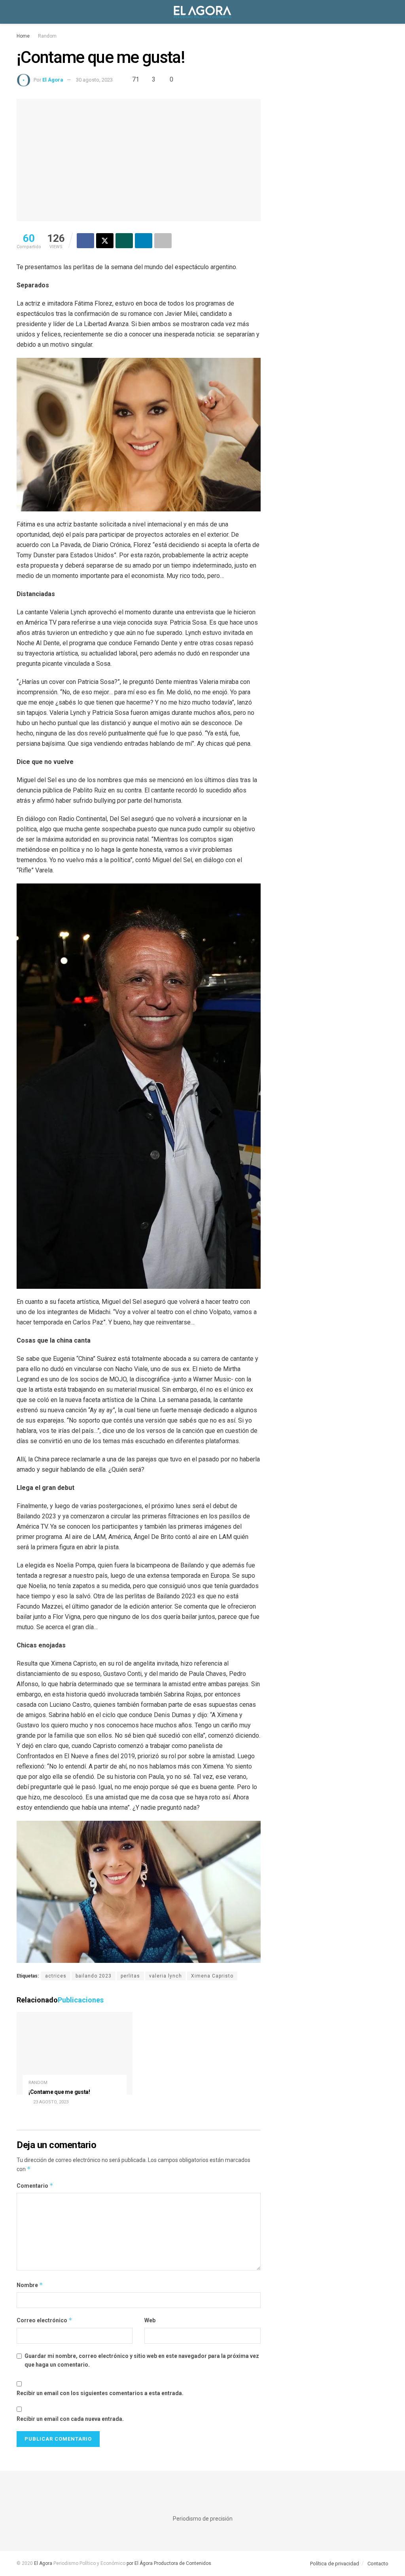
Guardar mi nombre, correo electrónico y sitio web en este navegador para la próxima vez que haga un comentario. (142, 2360)
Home (23, 36)
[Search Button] (385, 12)
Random (47, 36)
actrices (56, 1976)
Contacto (378, 2564)
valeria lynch (166, 1976)
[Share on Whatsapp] (124, 241)
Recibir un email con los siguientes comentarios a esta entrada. (100, 2393)
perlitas (130, 1976)
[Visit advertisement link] (330, 157)
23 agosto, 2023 (50, 2102)
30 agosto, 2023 (94, 80)
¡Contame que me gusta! (59, 2092)
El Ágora (53, 80)
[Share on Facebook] (85, 241)
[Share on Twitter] (105, 241)
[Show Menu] (20, 12)
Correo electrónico (44, 2320)
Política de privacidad (335, 2564)
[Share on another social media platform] (163, 241)
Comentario (35, 2186)
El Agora (44, 2563)
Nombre (30, 2285)
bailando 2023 (94, 1976)
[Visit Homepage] (202, 12)
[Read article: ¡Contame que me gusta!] (75, 2054)
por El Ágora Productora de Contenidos (168, 2563)
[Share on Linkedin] (144, 241)
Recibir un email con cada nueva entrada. (70, 2419)
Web (150, 2320)
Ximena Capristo (212, 1976)
